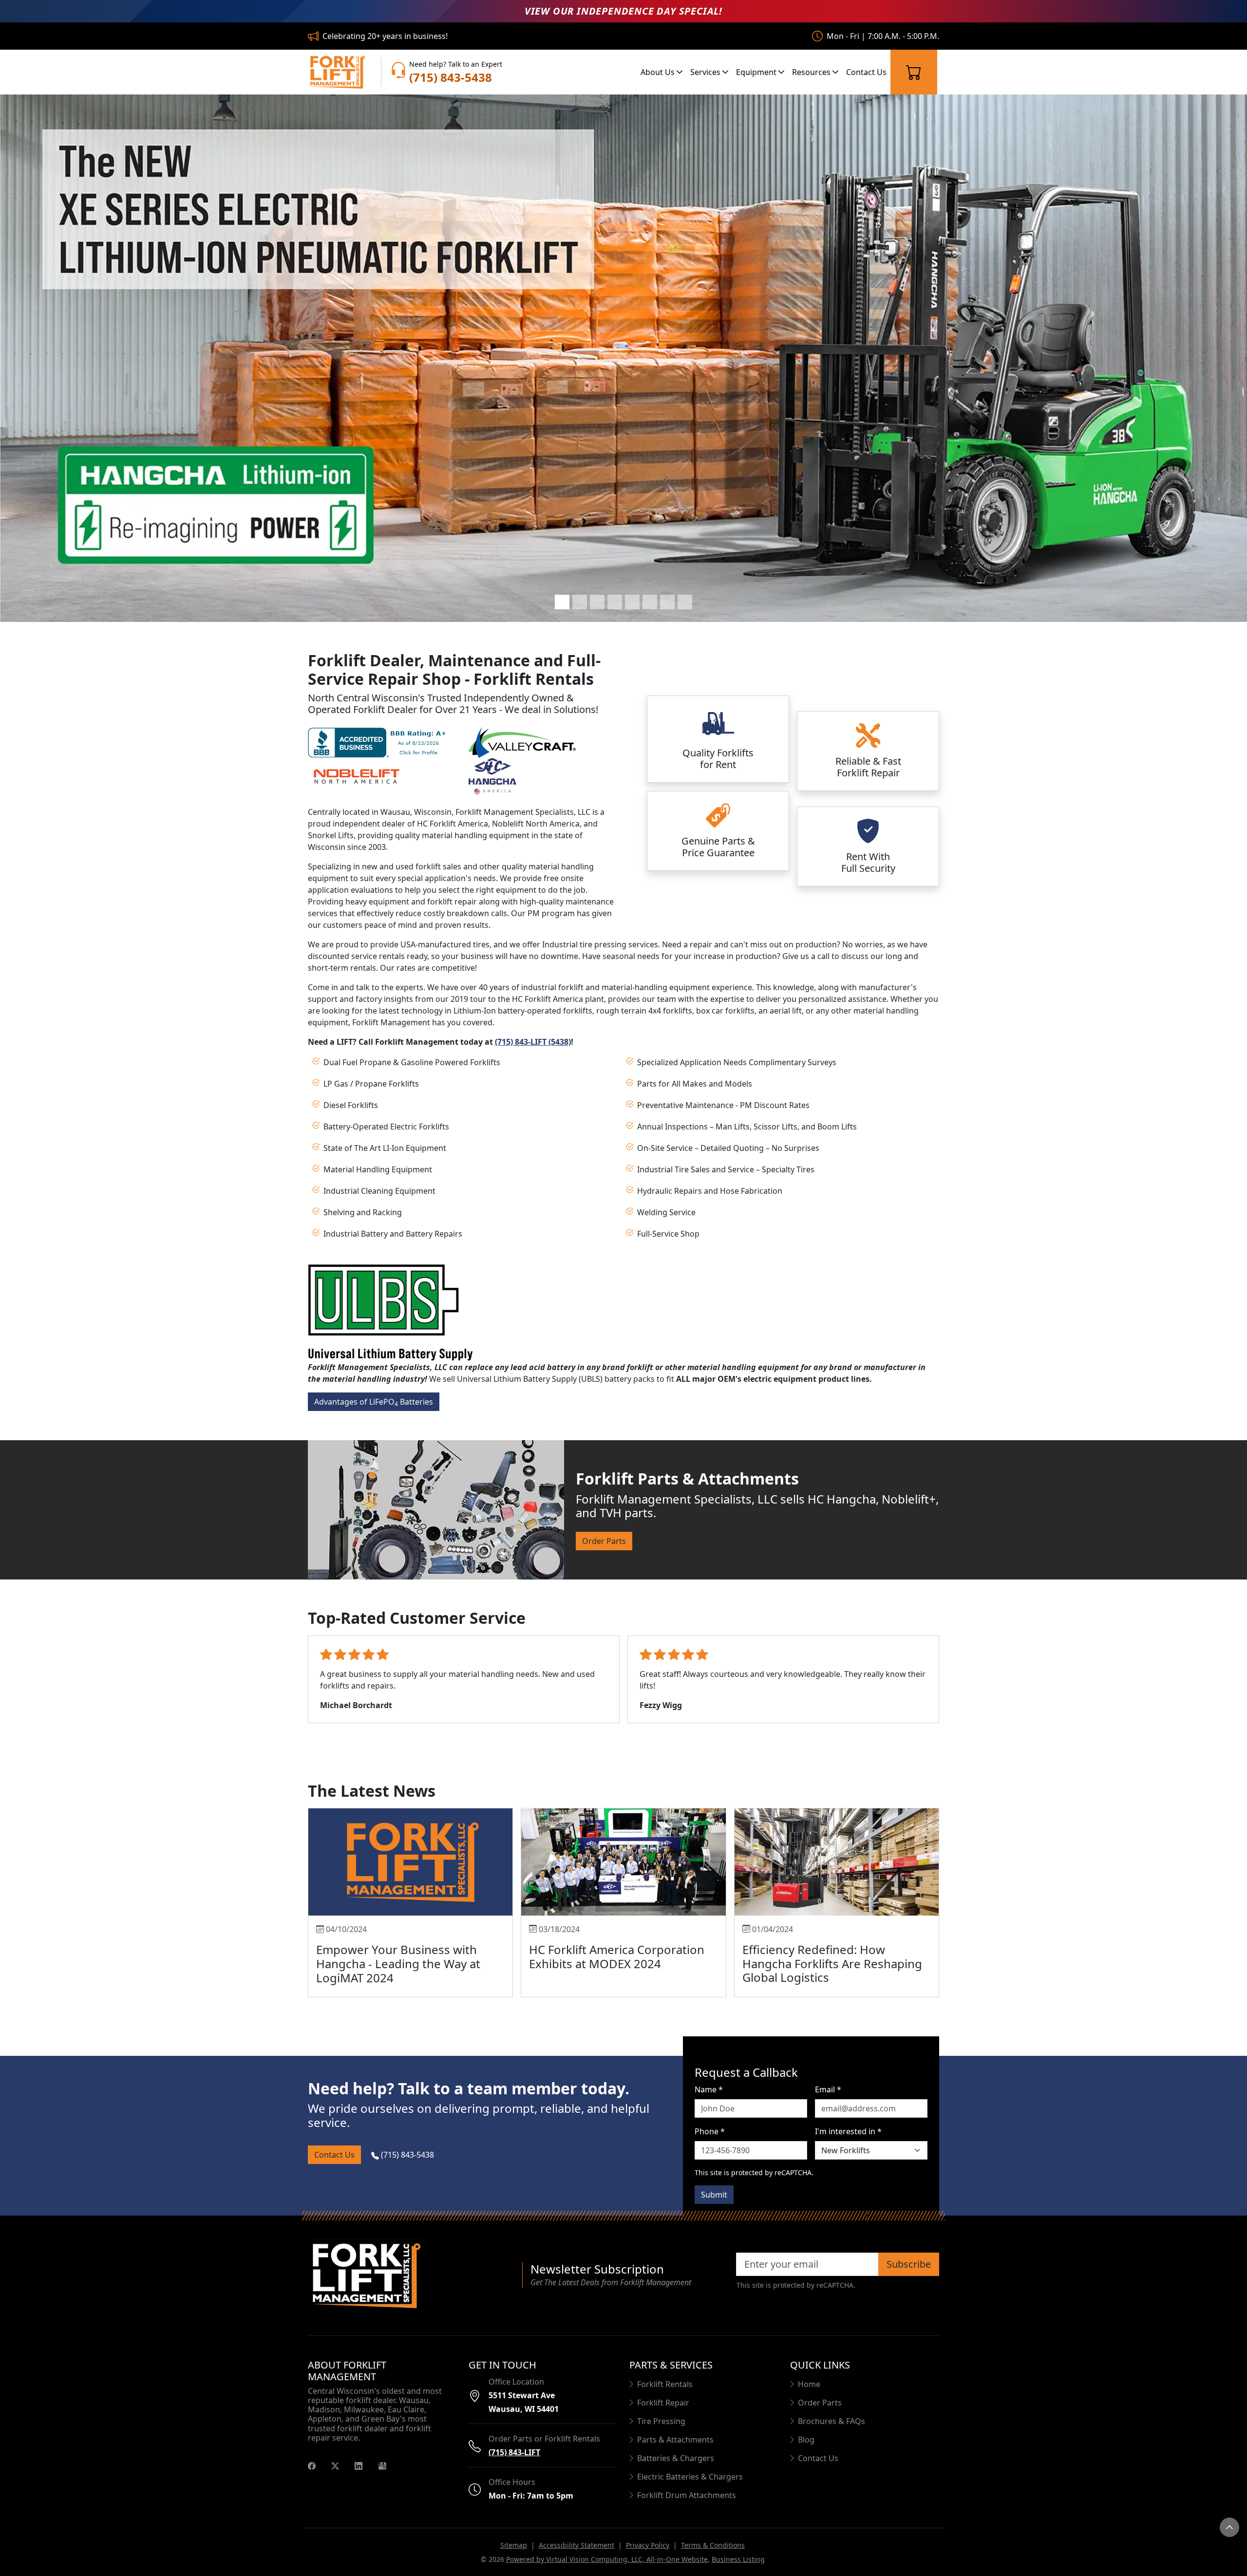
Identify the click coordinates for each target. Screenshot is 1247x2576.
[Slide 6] (650, 602)
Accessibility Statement (576, 2545)
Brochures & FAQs (831, 2421)
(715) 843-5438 (406, 2155)
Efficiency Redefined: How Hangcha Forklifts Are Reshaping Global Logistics (832, 1964)
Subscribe (909, 2264)
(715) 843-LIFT (514, 2452)
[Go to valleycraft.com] (522, 742)
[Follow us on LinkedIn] (359, 2465)
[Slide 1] (562, 602)
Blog (806, 2440)
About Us (659, 72)
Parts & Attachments (675, 2440)
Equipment (757, 72)
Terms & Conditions (713, 2545)
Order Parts (604, 1541)
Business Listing (738, 2559)
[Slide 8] (685, 602)
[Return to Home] (409, 2275)
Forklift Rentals (665, 2384)
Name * (709, 2089)
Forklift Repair (663, 2403)
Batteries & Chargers (676, 2458)
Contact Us (866, 72)
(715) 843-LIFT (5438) (533, 1042)
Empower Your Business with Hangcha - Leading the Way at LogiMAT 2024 (398, 1964)
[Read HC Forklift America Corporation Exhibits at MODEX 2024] (623, 1862)
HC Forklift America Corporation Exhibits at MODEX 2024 (617, 1956)
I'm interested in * (848, 2131)
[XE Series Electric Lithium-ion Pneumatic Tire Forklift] (623, 358)
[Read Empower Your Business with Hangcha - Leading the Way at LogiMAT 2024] (410, 1862)
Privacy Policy (648, 2545)
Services (706, 72)
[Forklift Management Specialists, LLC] (337, 72)
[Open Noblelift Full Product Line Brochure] (357, 775)
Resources (812, 72)
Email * (828, 2089)
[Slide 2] (580, 602)
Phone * (710, 2131)
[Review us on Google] (382, 2465)
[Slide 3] (597, 602)
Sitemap (514, 2545)
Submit (714, 2195)
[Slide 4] (615, 602)
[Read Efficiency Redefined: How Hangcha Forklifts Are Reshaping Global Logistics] (837, 1862)
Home (809, 2384)
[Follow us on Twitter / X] (335, 2465)
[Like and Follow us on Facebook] (312, 2465)
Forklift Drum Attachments (687, 2495)
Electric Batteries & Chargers (690, 2477)
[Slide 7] (667, 602)
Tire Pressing (661, 2421)
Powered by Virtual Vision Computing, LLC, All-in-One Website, (608, 2559)
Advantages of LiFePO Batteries (374, 1402)
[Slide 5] (632, 602)
